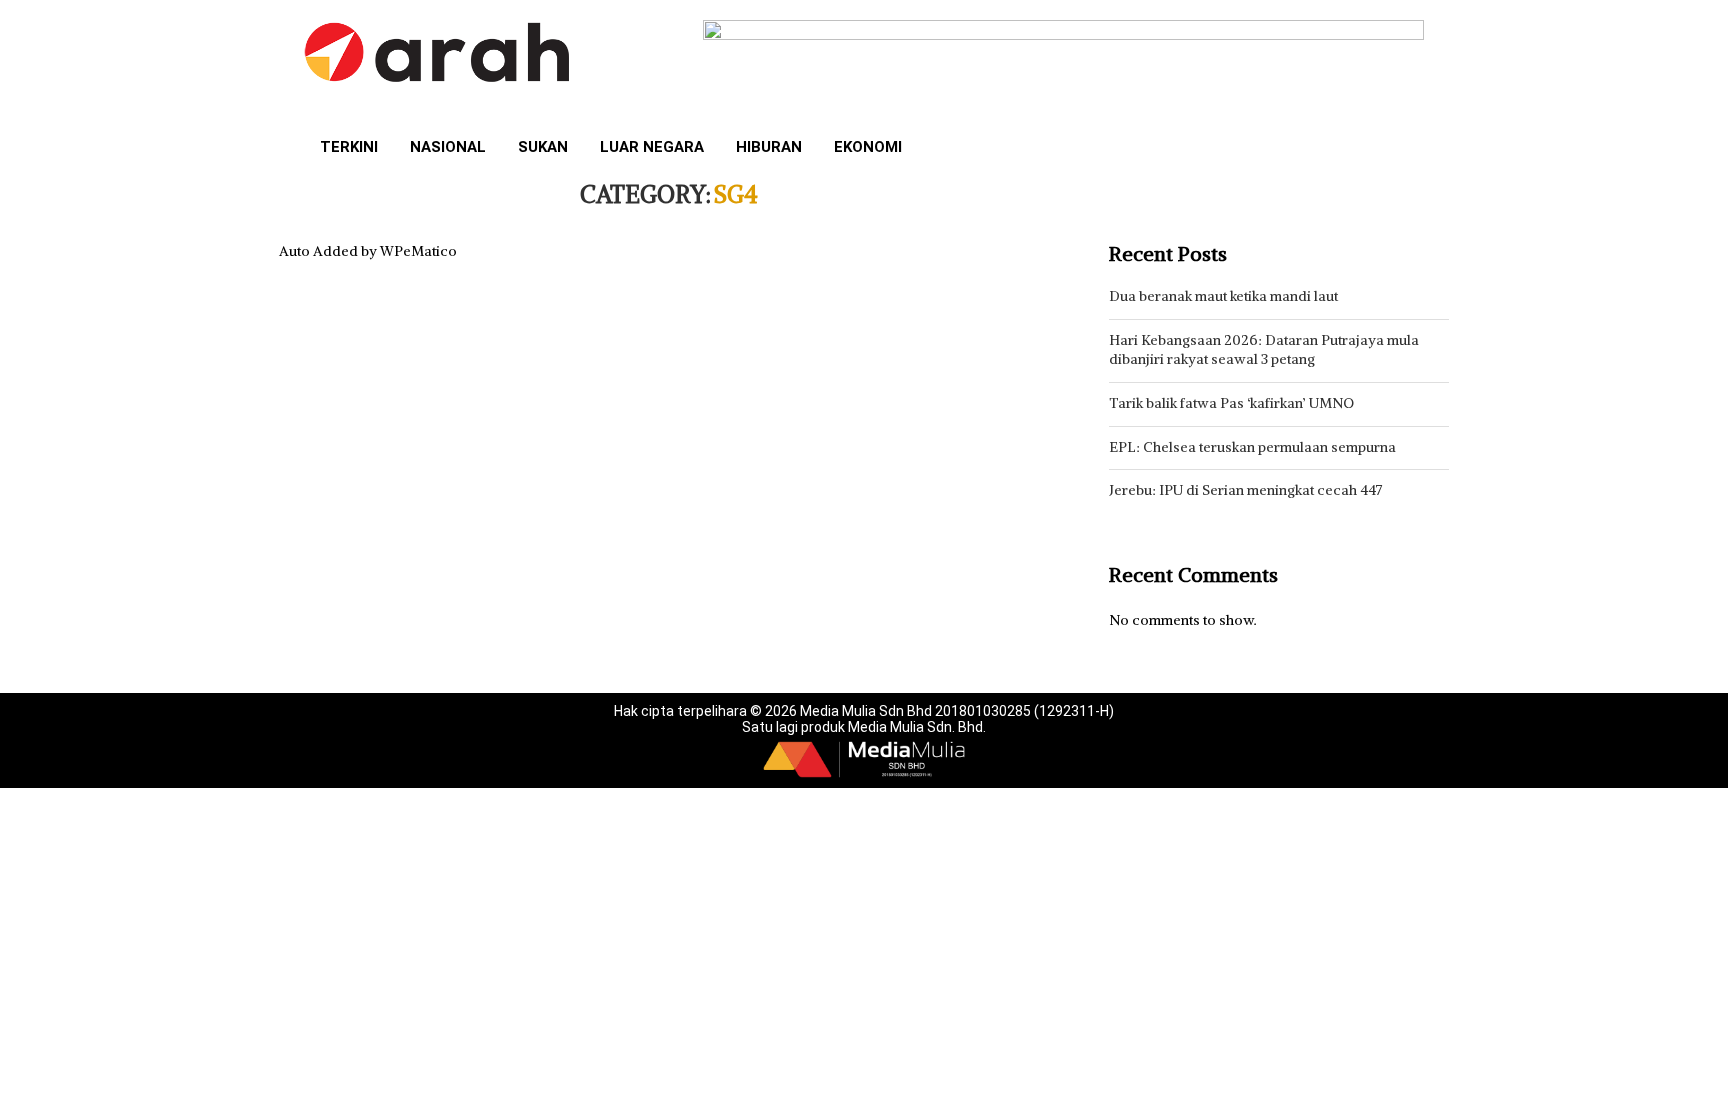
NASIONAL (448, 147)
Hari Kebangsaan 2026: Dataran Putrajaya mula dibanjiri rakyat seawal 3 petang (1264, 350)
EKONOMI (868, 147)
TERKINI (349, 147)
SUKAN (543, 147)
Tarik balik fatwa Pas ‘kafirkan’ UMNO (1231, 403)
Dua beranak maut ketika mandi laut (1223, 296)
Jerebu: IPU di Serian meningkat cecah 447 (1246, 490)
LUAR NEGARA (652, 147)
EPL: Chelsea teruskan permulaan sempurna (1252, 447)
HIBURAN (769, 147)
